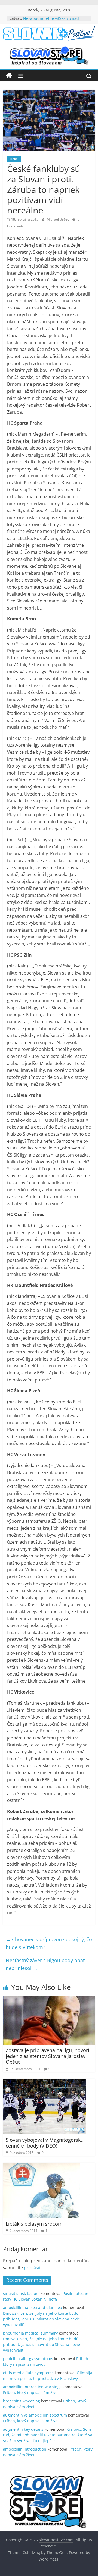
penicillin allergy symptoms (28, 2359)
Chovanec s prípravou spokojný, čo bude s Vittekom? (49, 1943)
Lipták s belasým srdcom (34, 2224)
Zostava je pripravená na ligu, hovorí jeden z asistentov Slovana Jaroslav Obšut (48, 2056)
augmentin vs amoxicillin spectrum (35, 2415)
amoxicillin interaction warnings (32, 2387)
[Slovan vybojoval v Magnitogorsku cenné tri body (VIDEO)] (45, 2082)
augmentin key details (23, 2429)
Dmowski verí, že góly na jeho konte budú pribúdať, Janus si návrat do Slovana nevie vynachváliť (42, 2319)
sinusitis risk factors (21, 2293)
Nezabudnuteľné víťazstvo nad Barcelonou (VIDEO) (51, 21)
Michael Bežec (58, 219)
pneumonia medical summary (30, 2333)
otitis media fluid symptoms (28, 2373)
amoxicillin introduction (25, 2449)
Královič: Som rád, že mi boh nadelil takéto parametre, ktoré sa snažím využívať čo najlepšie (48, 2435)
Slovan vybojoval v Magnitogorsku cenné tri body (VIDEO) (45, 2143)
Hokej (14, 159)
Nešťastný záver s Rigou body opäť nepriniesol (45, 1964)
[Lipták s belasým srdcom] (42, 2166)
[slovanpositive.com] (9, 76)
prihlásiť (32, 2268)
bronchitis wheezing (22, 2401)
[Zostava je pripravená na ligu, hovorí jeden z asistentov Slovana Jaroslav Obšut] (49, 2000)
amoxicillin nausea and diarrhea (33, 2308)
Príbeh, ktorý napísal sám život (31, 2393)
